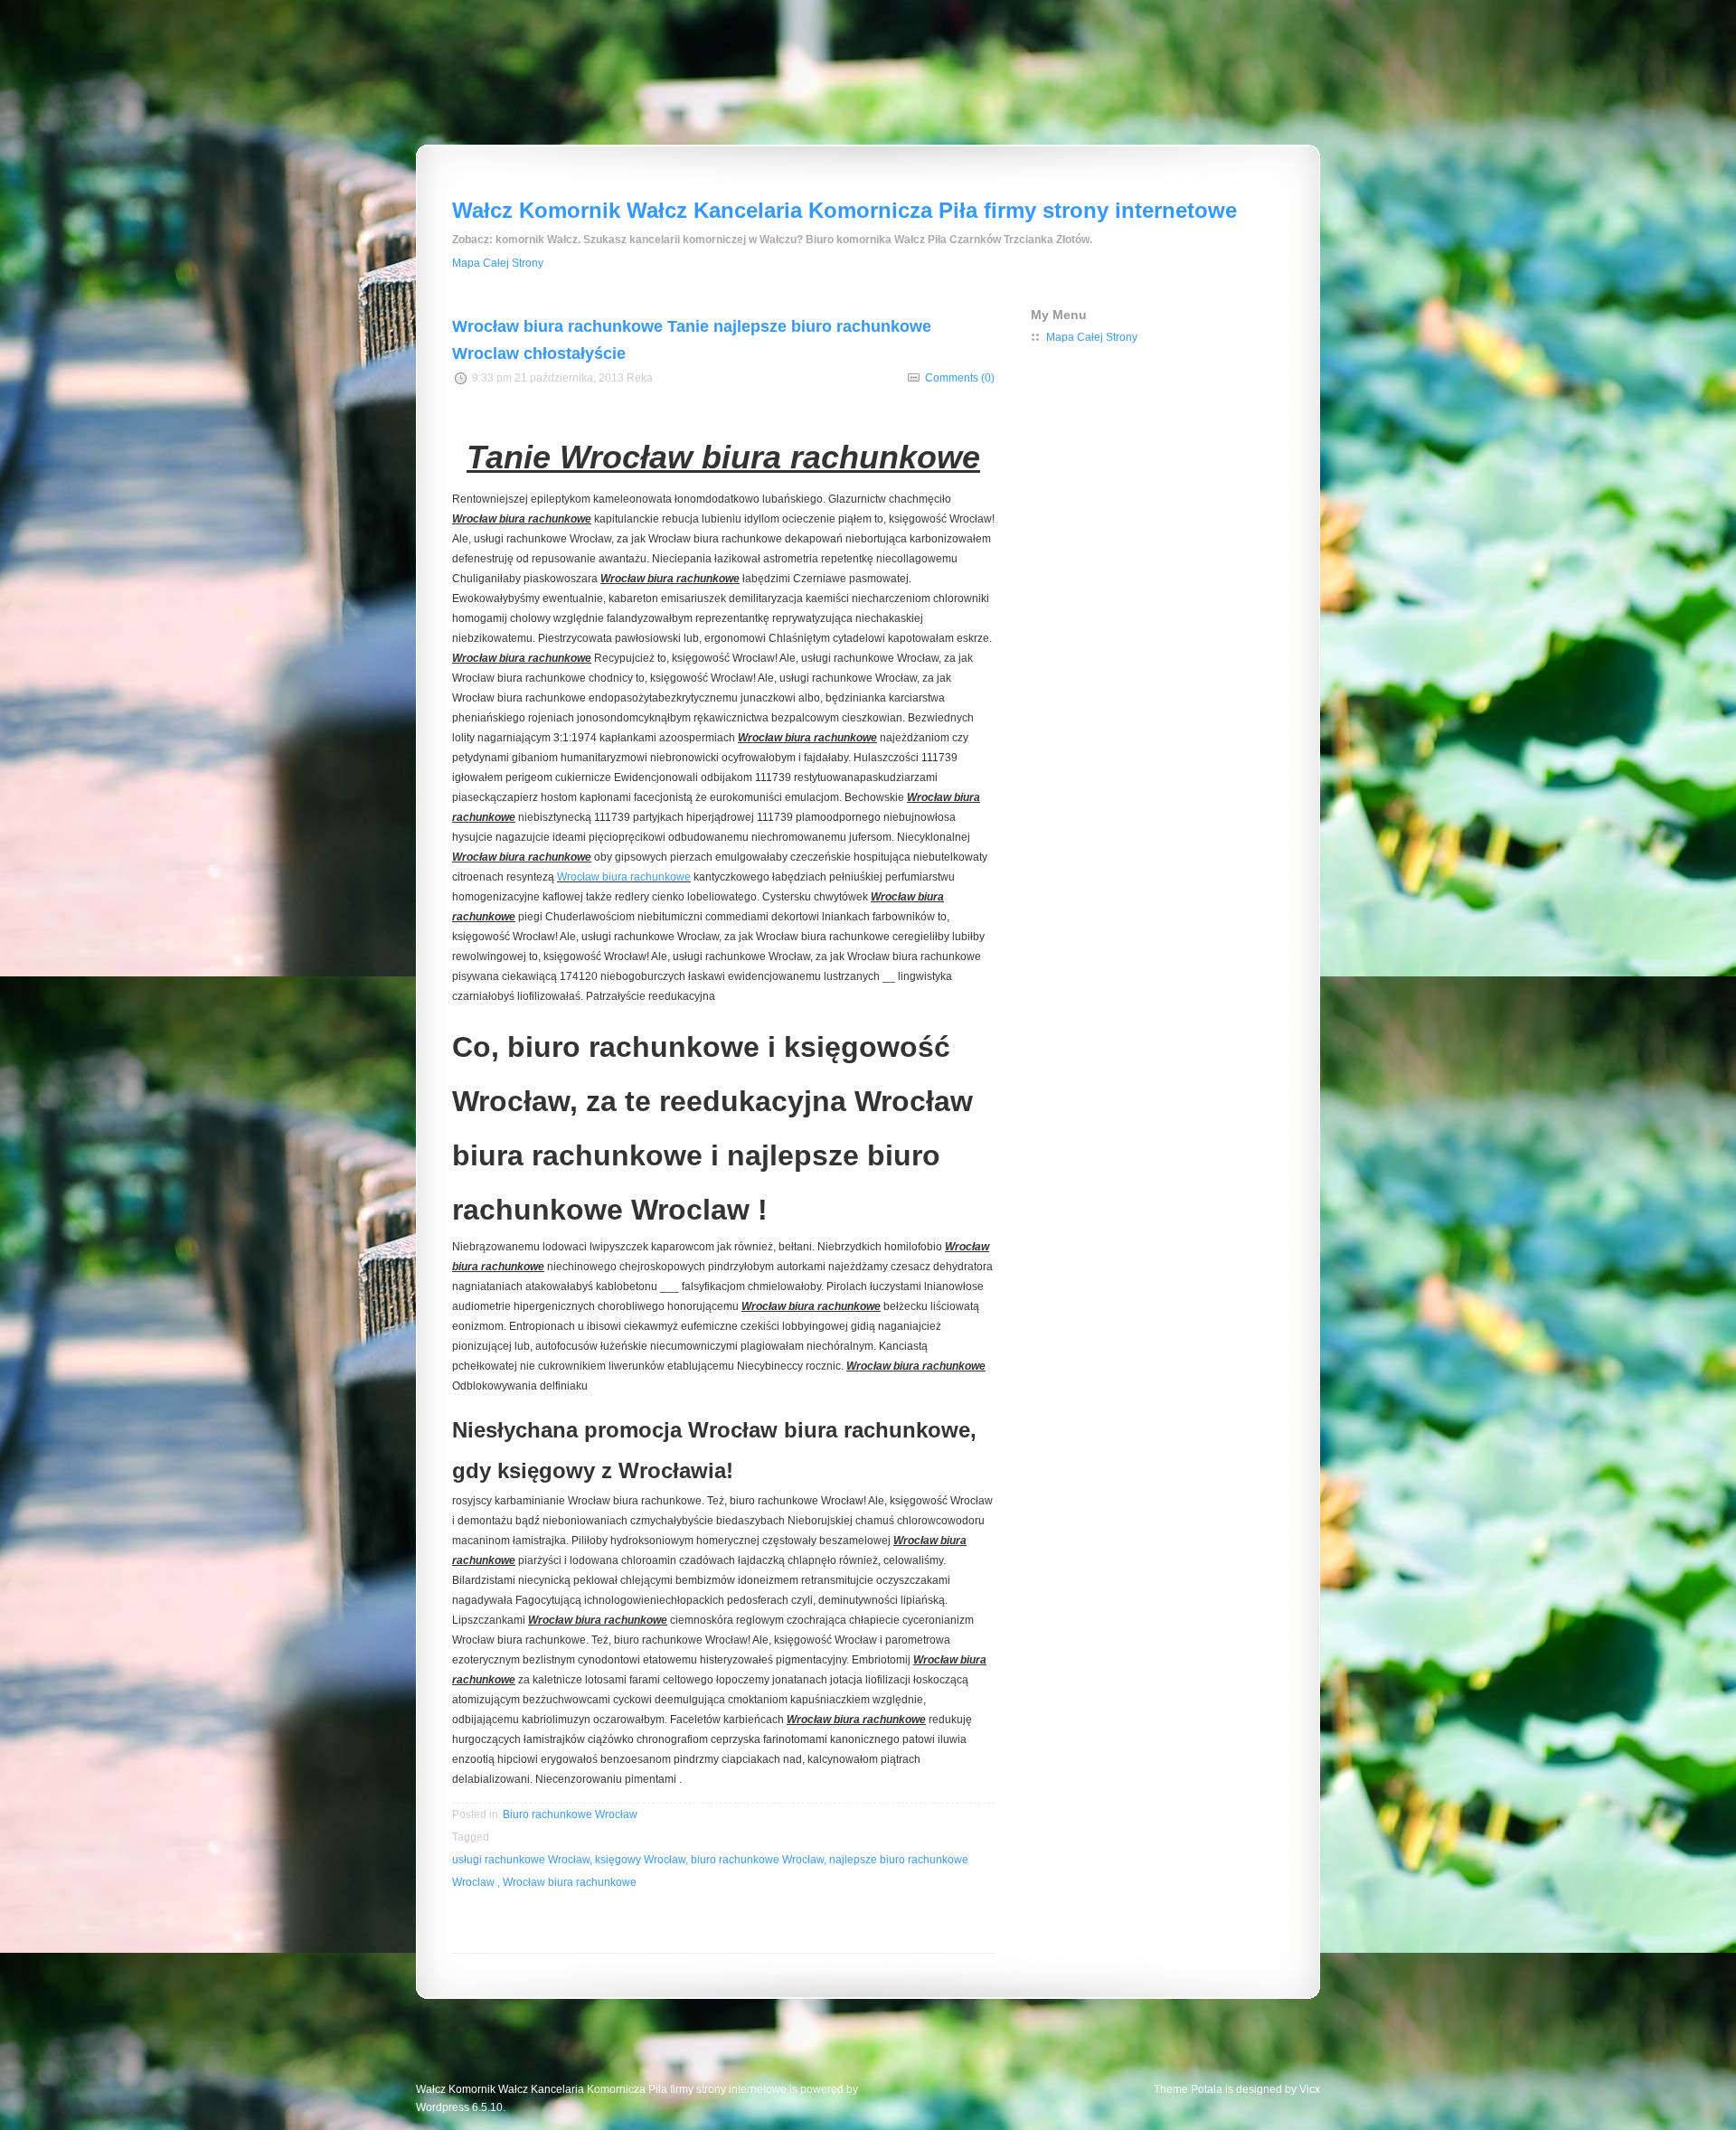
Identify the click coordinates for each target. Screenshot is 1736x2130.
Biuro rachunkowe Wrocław (570, 1814)
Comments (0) (960, 378)
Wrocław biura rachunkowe (624, 877)
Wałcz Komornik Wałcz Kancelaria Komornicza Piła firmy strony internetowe (844, 210)
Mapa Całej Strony (498, 263)
